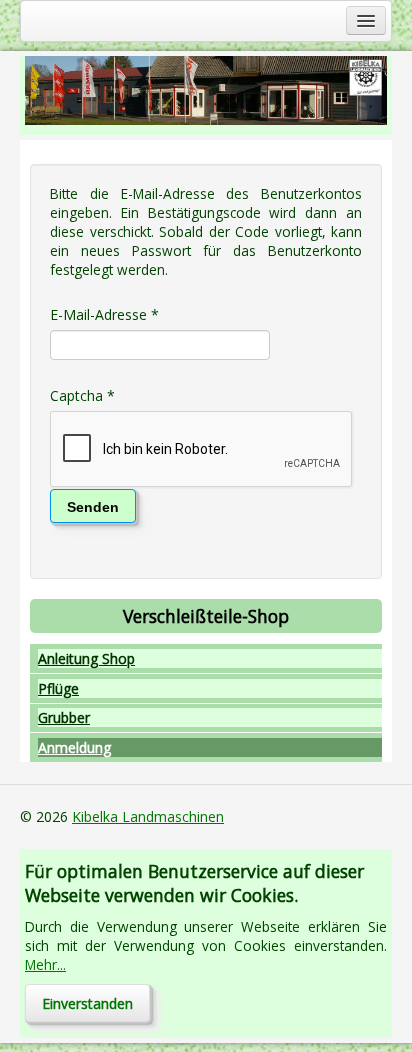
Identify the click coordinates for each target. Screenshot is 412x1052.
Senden (93, 507)
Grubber (64, 717)
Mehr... (45, 964)
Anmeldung (74, 747)
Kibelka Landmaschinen (148, 816)
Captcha (82, 395)
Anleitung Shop (86, 658)
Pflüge (58, 688)
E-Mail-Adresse (104, 314)
